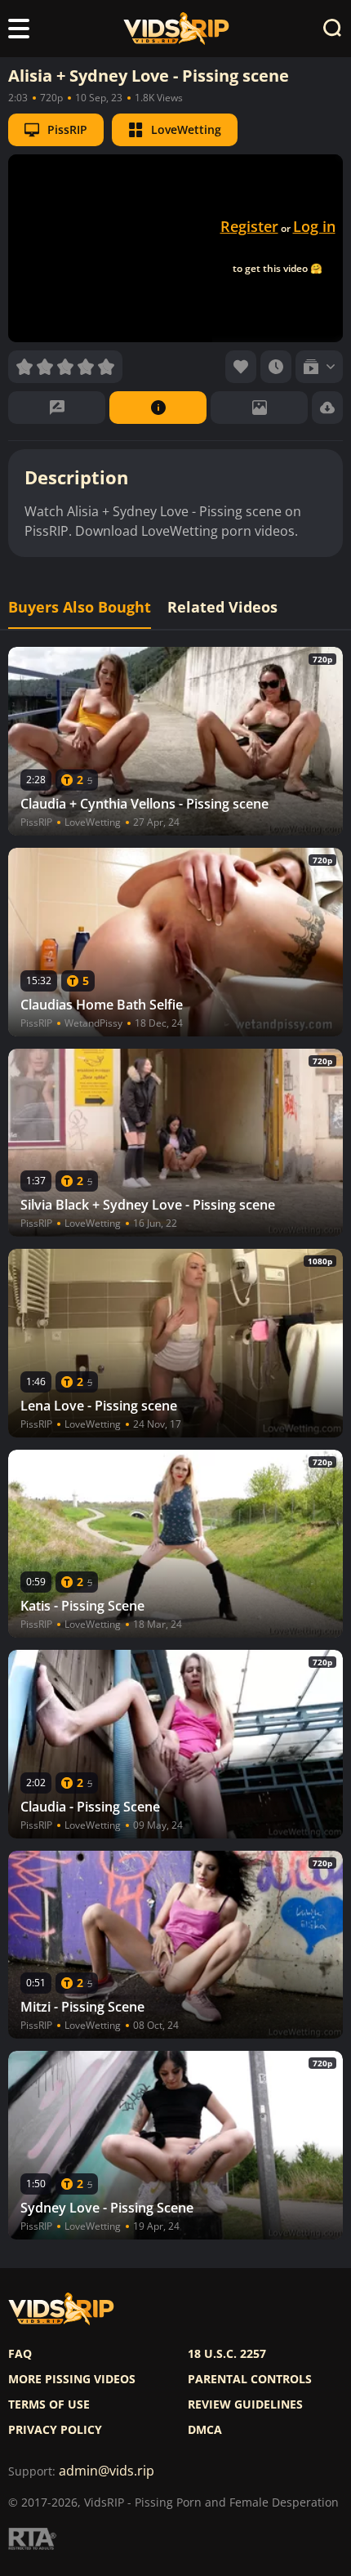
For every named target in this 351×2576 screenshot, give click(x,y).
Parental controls (250, 2379)
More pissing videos (72, 2379)
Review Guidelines (245, 2404)
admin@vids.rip (107, 2471)
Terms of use (49, 2404)
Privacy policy (55, 2430)
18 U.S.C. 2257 (227, 2354)
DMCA (205, 2430)
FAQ (20, 2354)
